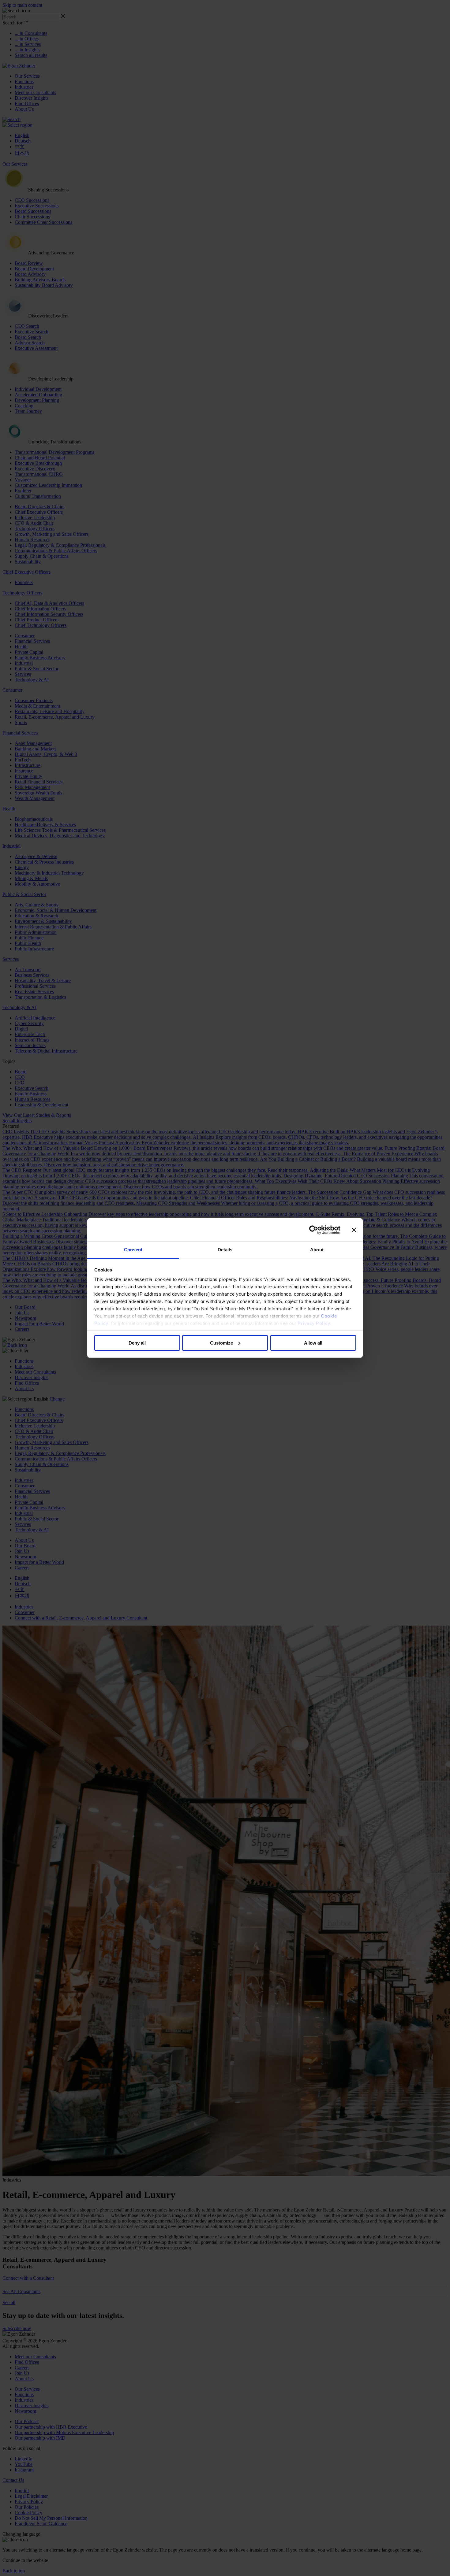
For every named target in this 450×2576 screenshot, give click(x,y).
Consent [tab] (133, 1250)
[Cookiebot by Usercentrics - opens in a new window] (314, 1230)
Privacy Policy (314, 1323)
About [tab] (317, 1250)
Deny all (137, 1343)
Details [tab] (225, 1250)
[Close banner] (354, 1230)
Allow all (313, 1343)
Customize (221, 1343)
